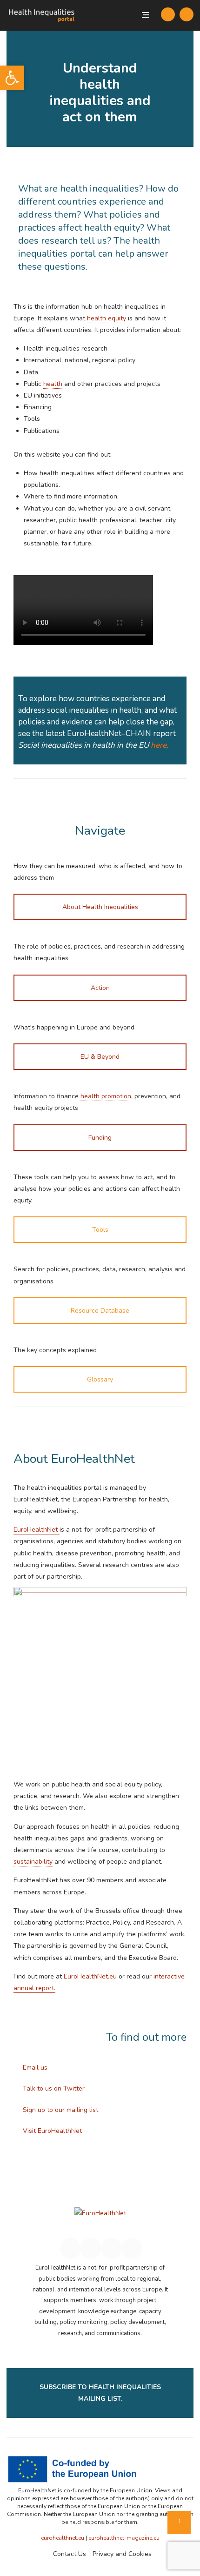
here (159, 745)
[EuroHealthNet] (100, 2217)
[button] (12, 78)
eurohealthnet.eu (63, 2538)
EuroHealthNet (37, 1530)
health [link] (53, 384)
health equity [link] (107, 318)
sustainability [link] (33, 1862)
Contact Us (70, 2554)
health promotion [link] (106, 1096)
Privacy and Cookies (122, 2554)
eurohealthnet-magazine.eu (124, 2538)
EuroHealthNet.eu (90, 1976)
